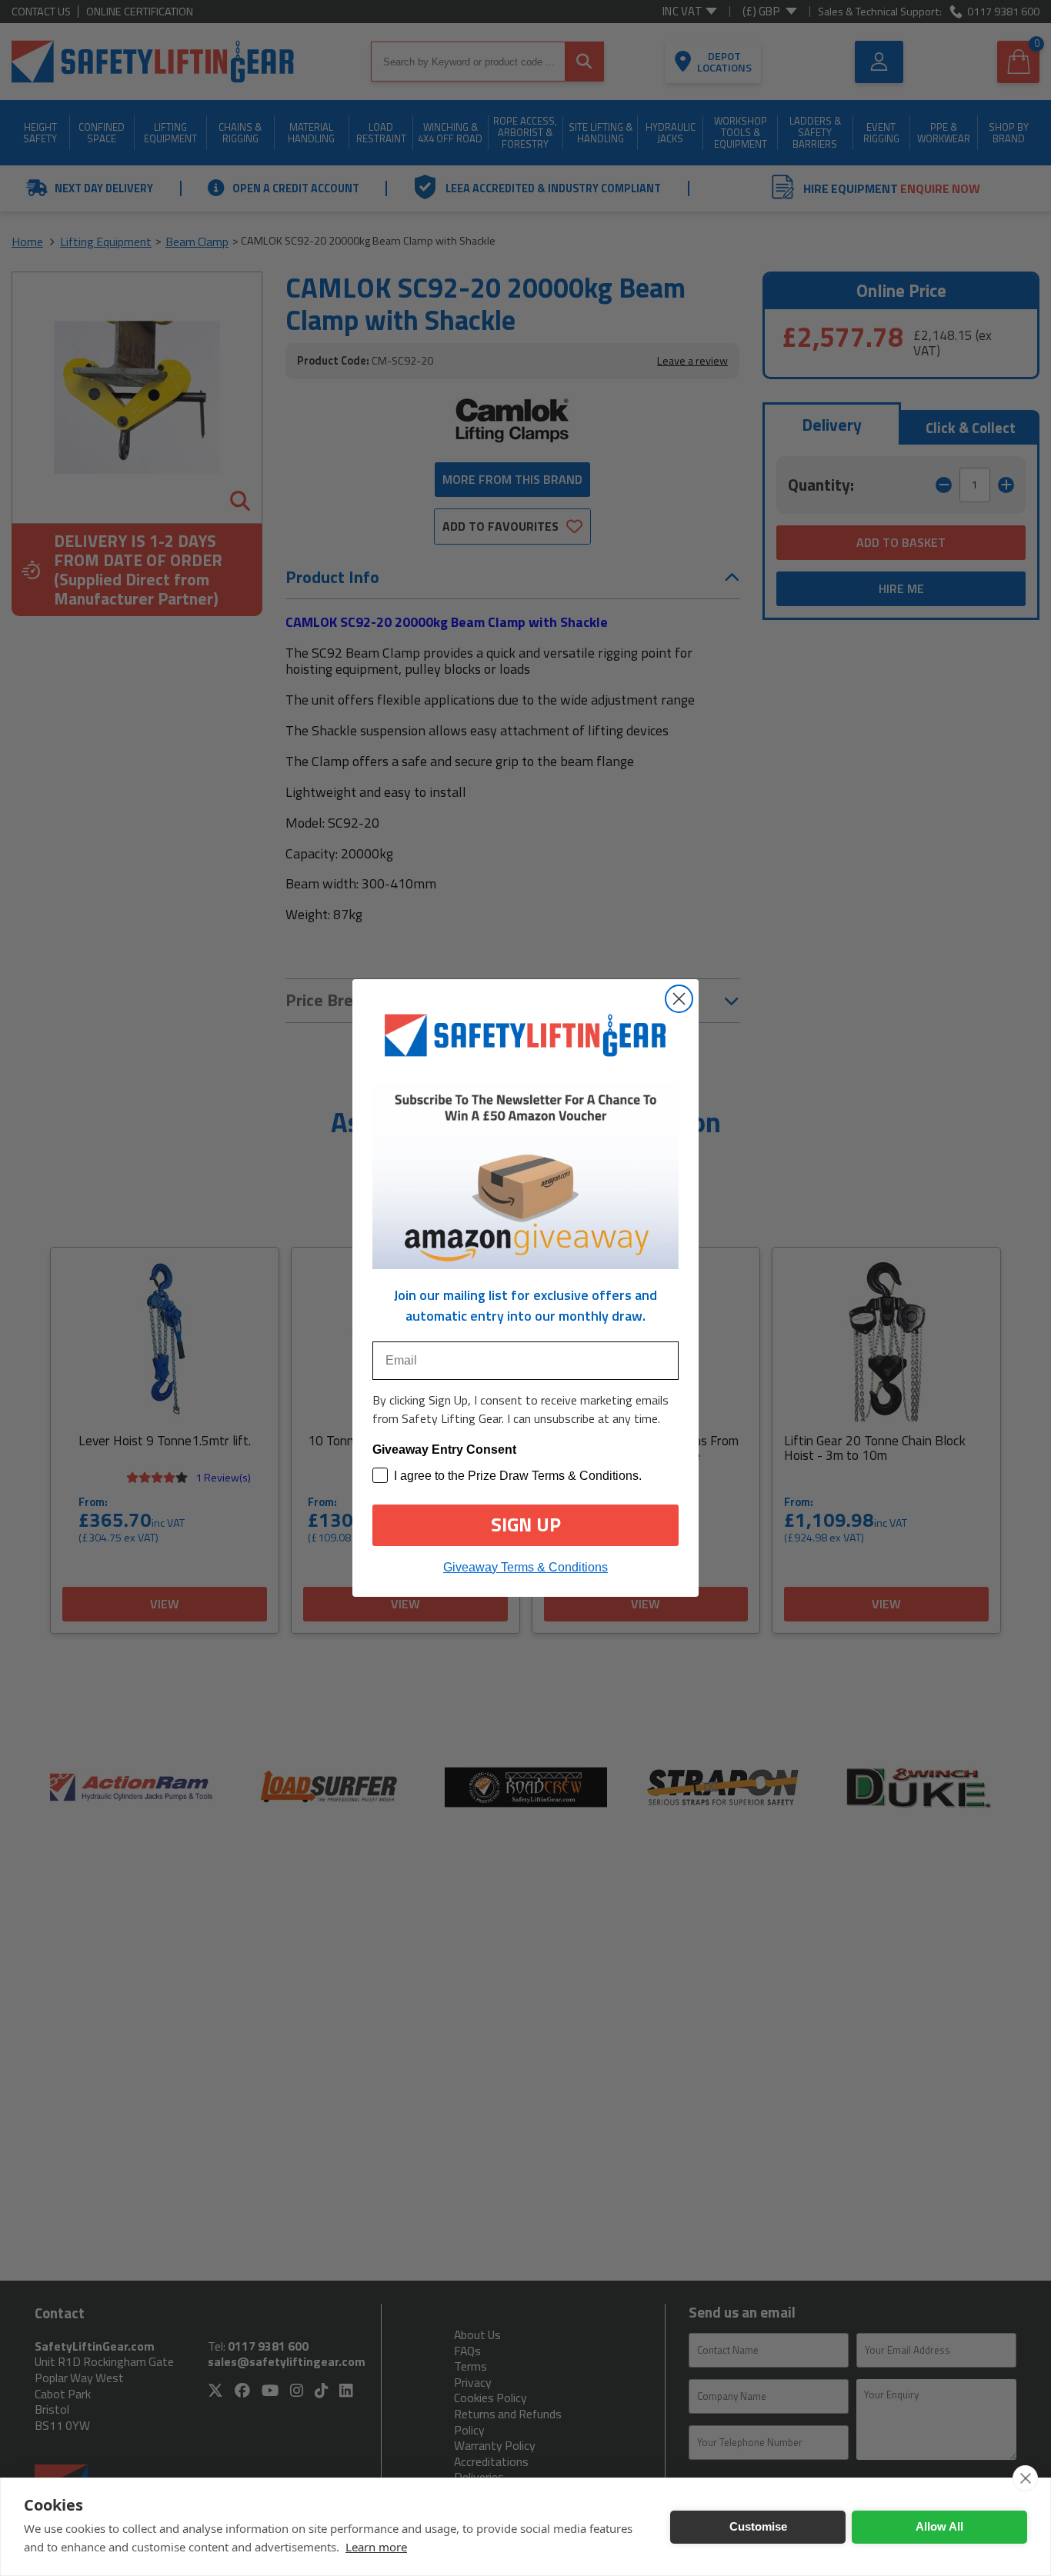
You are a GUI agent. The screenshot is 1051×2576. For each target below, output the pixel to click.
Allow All (939, 2526)
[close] (1025, 2478)
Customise (758, 2526)
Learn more (376, 2547)
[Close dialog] (679, 999)
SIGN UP (526, 1525)
